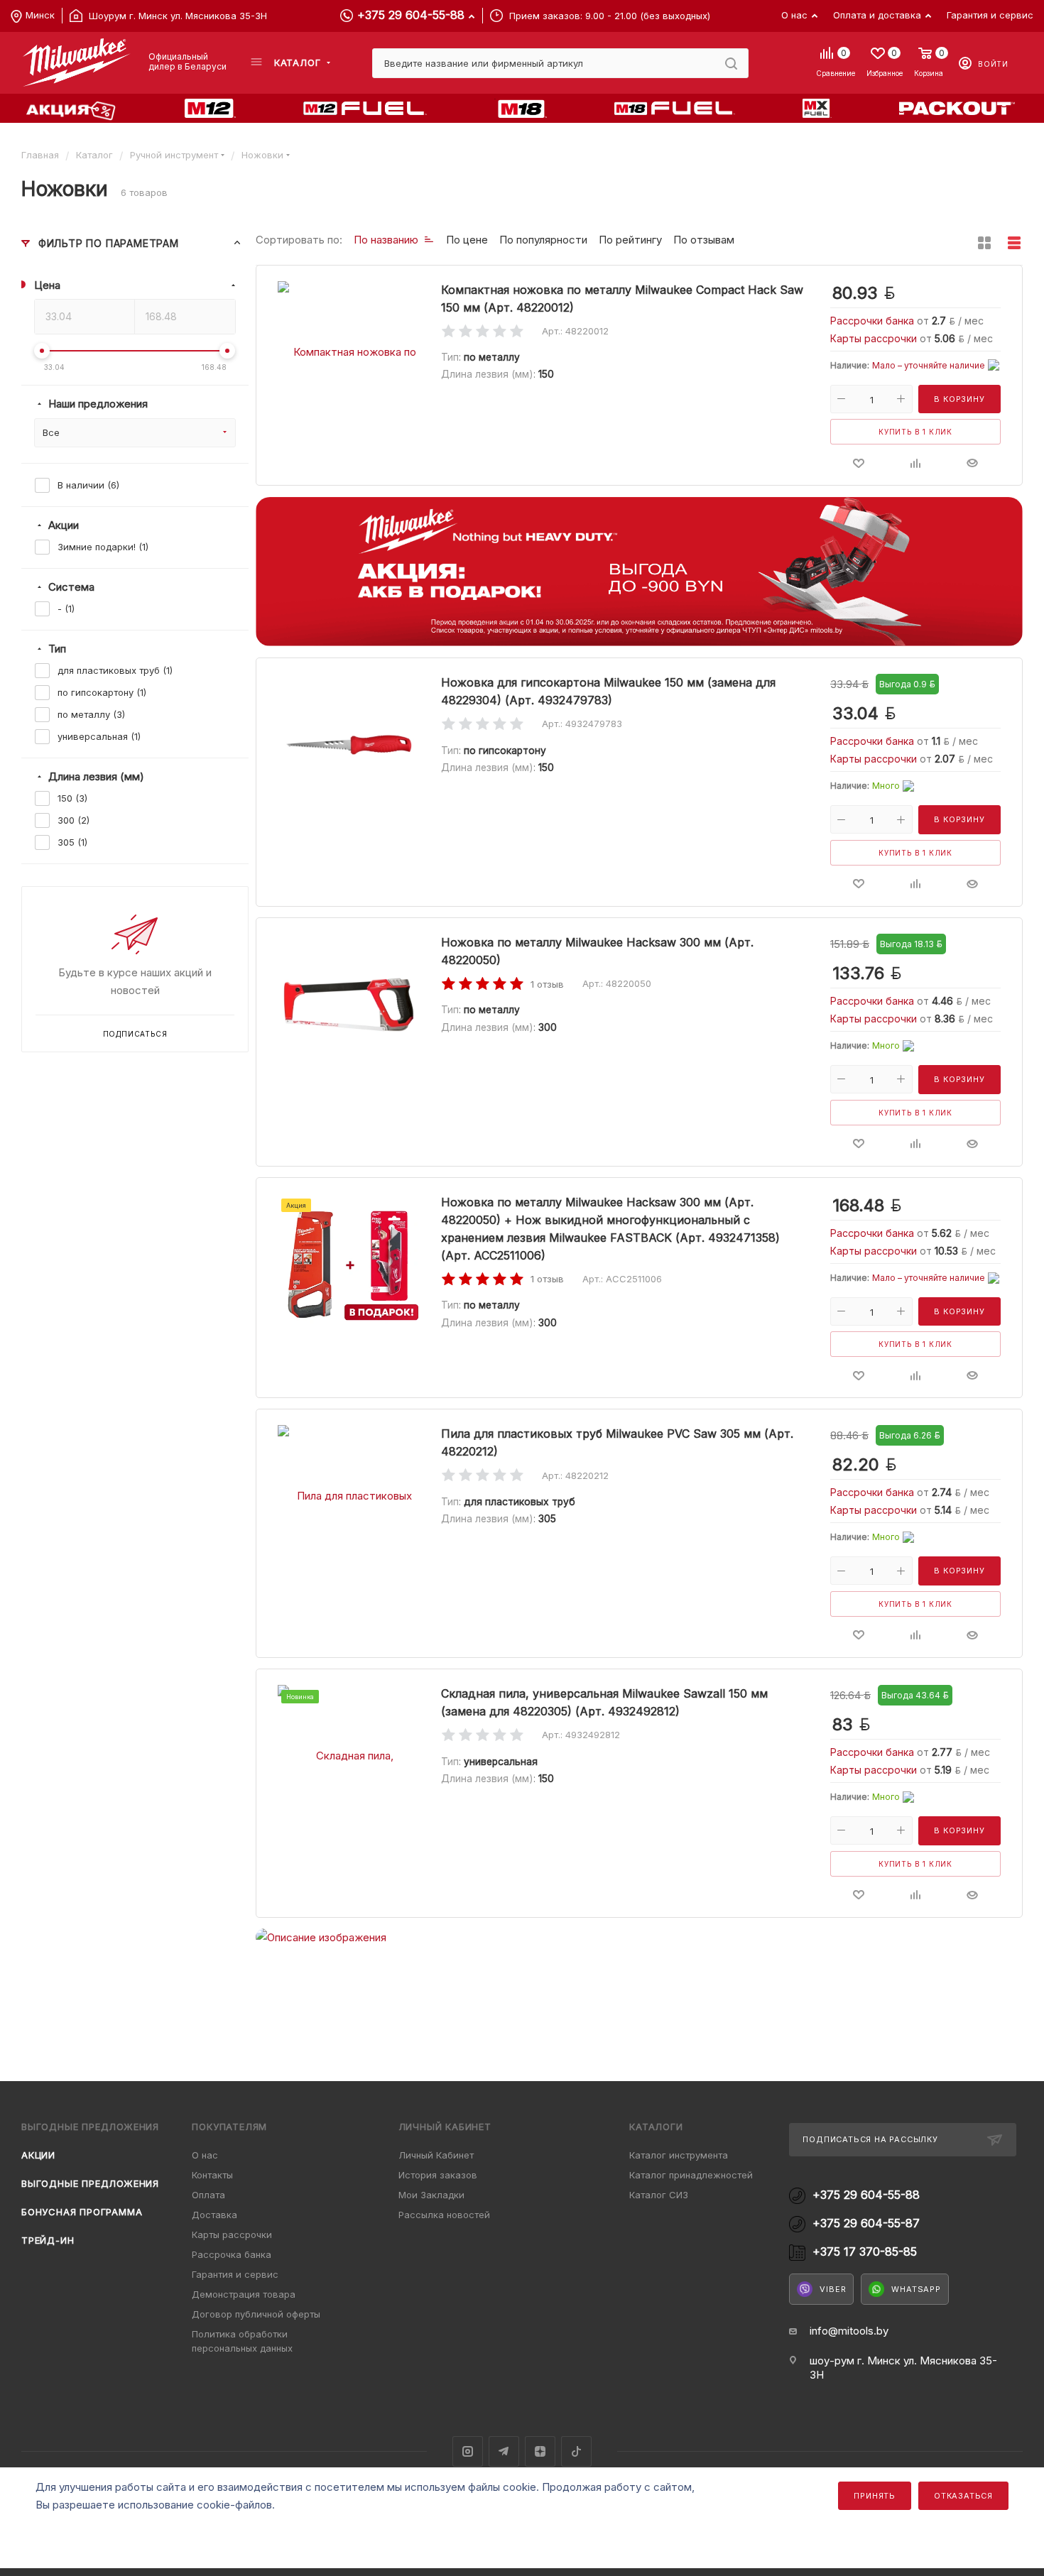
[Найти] (731, 63)
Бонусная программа (82, 2212)
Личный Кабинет (436, 2155)
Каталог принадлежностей (691, 2175)
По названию (386, 240)
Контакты (212, 2175)
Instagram (468, 2451)
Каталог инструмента (679, 2155)
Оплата (208, 2195)
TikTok (576, 2451)
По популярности (543, 240)
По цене (467, 240)
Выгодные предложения (90, 2183)
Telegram (504, 2451)
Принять (875, 2496)
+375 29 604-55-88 (411, 15)
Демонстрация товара (244, 2294)
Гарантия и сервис (235, 2274)
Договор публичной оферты (256, 2314)
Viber (833, 2289)
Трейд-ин (48, 2240)
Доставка (214, 2215)
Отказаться (963, 2496)
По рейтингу (630, 240)
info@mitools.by (849, 2331)
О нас (205, 2155)
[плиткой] (984, 243)
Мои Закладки (431, 2195)
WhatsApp (916, 2289)
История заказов (438, 2175)
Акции (38, 2155)
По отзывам (704, 240)
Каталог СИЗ (659, 2195)
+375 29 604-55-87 (866, 2223)
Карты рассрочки (875, 338)
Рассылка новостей (444, 2215)
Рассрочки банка (874, 321)
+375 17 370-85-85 (865, 2252)
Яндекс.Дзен (540, 2451)
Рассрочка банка (232, 2254)
